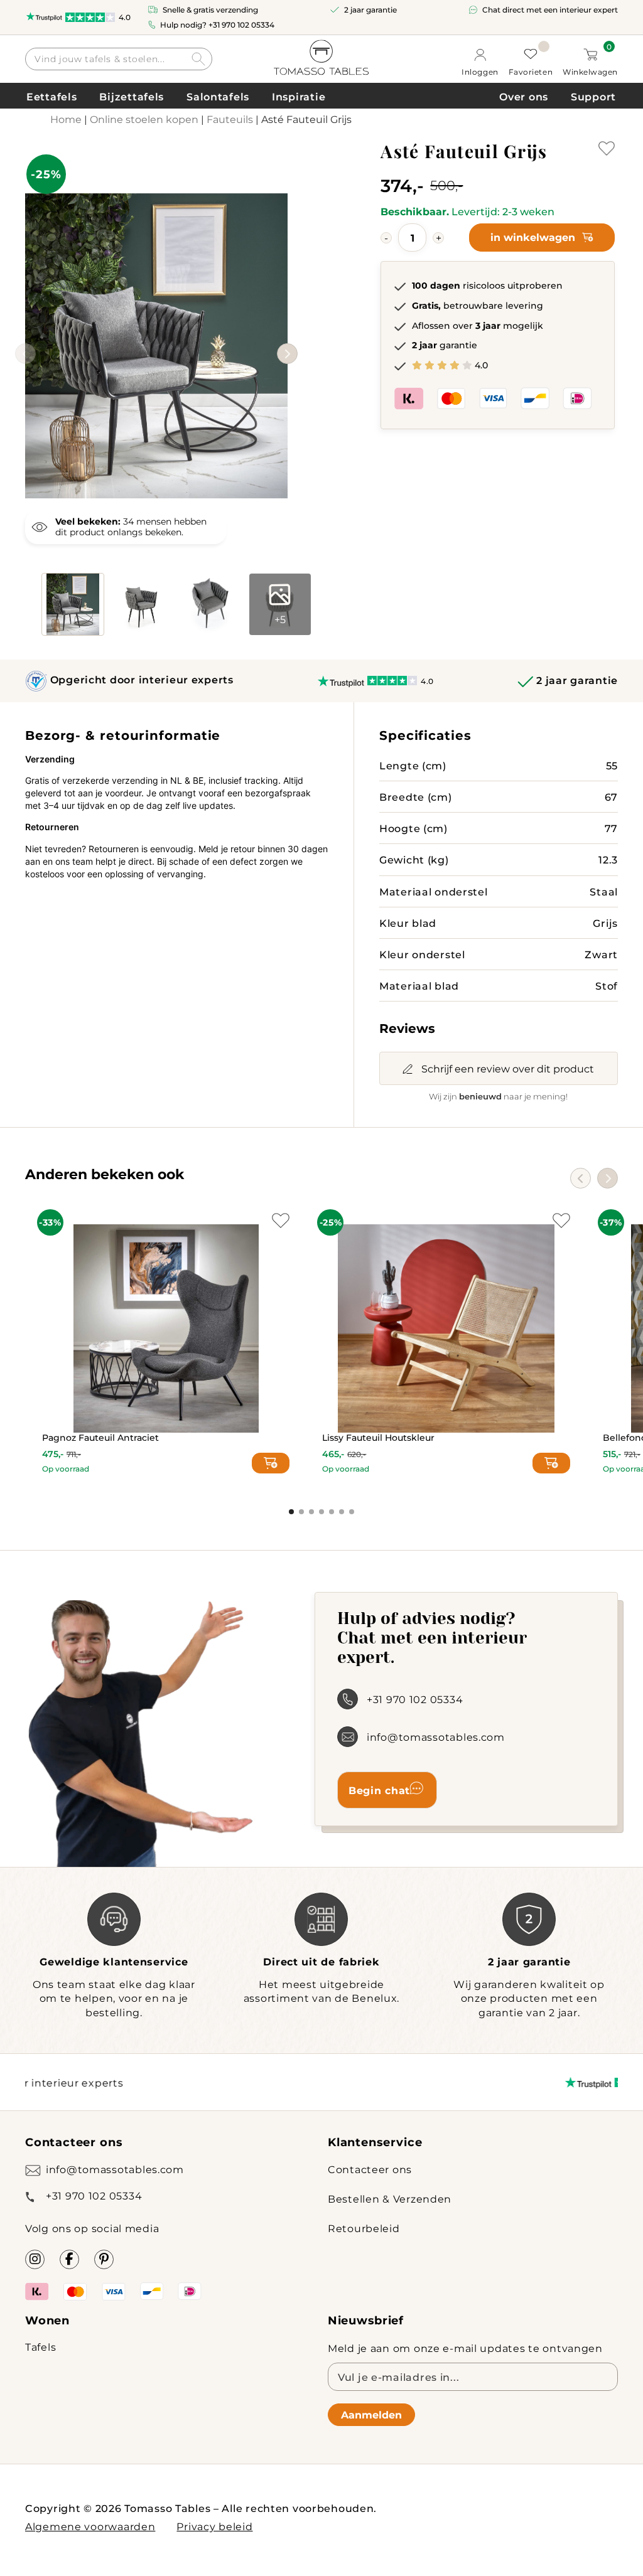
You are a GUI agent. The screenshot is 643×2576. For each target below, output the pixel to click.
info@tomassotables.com (436, 1737)
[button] (287, 354)
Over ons (524, 96)
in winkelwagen (533, 237)
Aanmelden (371, 2414)
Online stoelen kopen (144, 119)
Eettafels (51, 96)
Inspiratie (299, 96)
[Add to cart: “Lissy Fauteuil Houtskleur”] (551, 1463)
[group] (156, 327)
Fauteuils (230, 119)
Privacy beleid (214, 2526)
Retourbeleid (364, 2228)
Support (593, 96)
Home (66, 119)
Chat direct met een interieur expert (550, 9)
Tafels (41, 2347)
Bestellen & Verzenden (390, 2199)
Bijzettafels (132, 96)
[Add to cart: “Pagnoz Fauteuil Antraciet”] (271, 1463)
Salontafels (218, 96)
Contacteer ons (370, 2169)
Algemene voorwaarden (90, 2526)
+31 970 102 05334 (241, 24)
